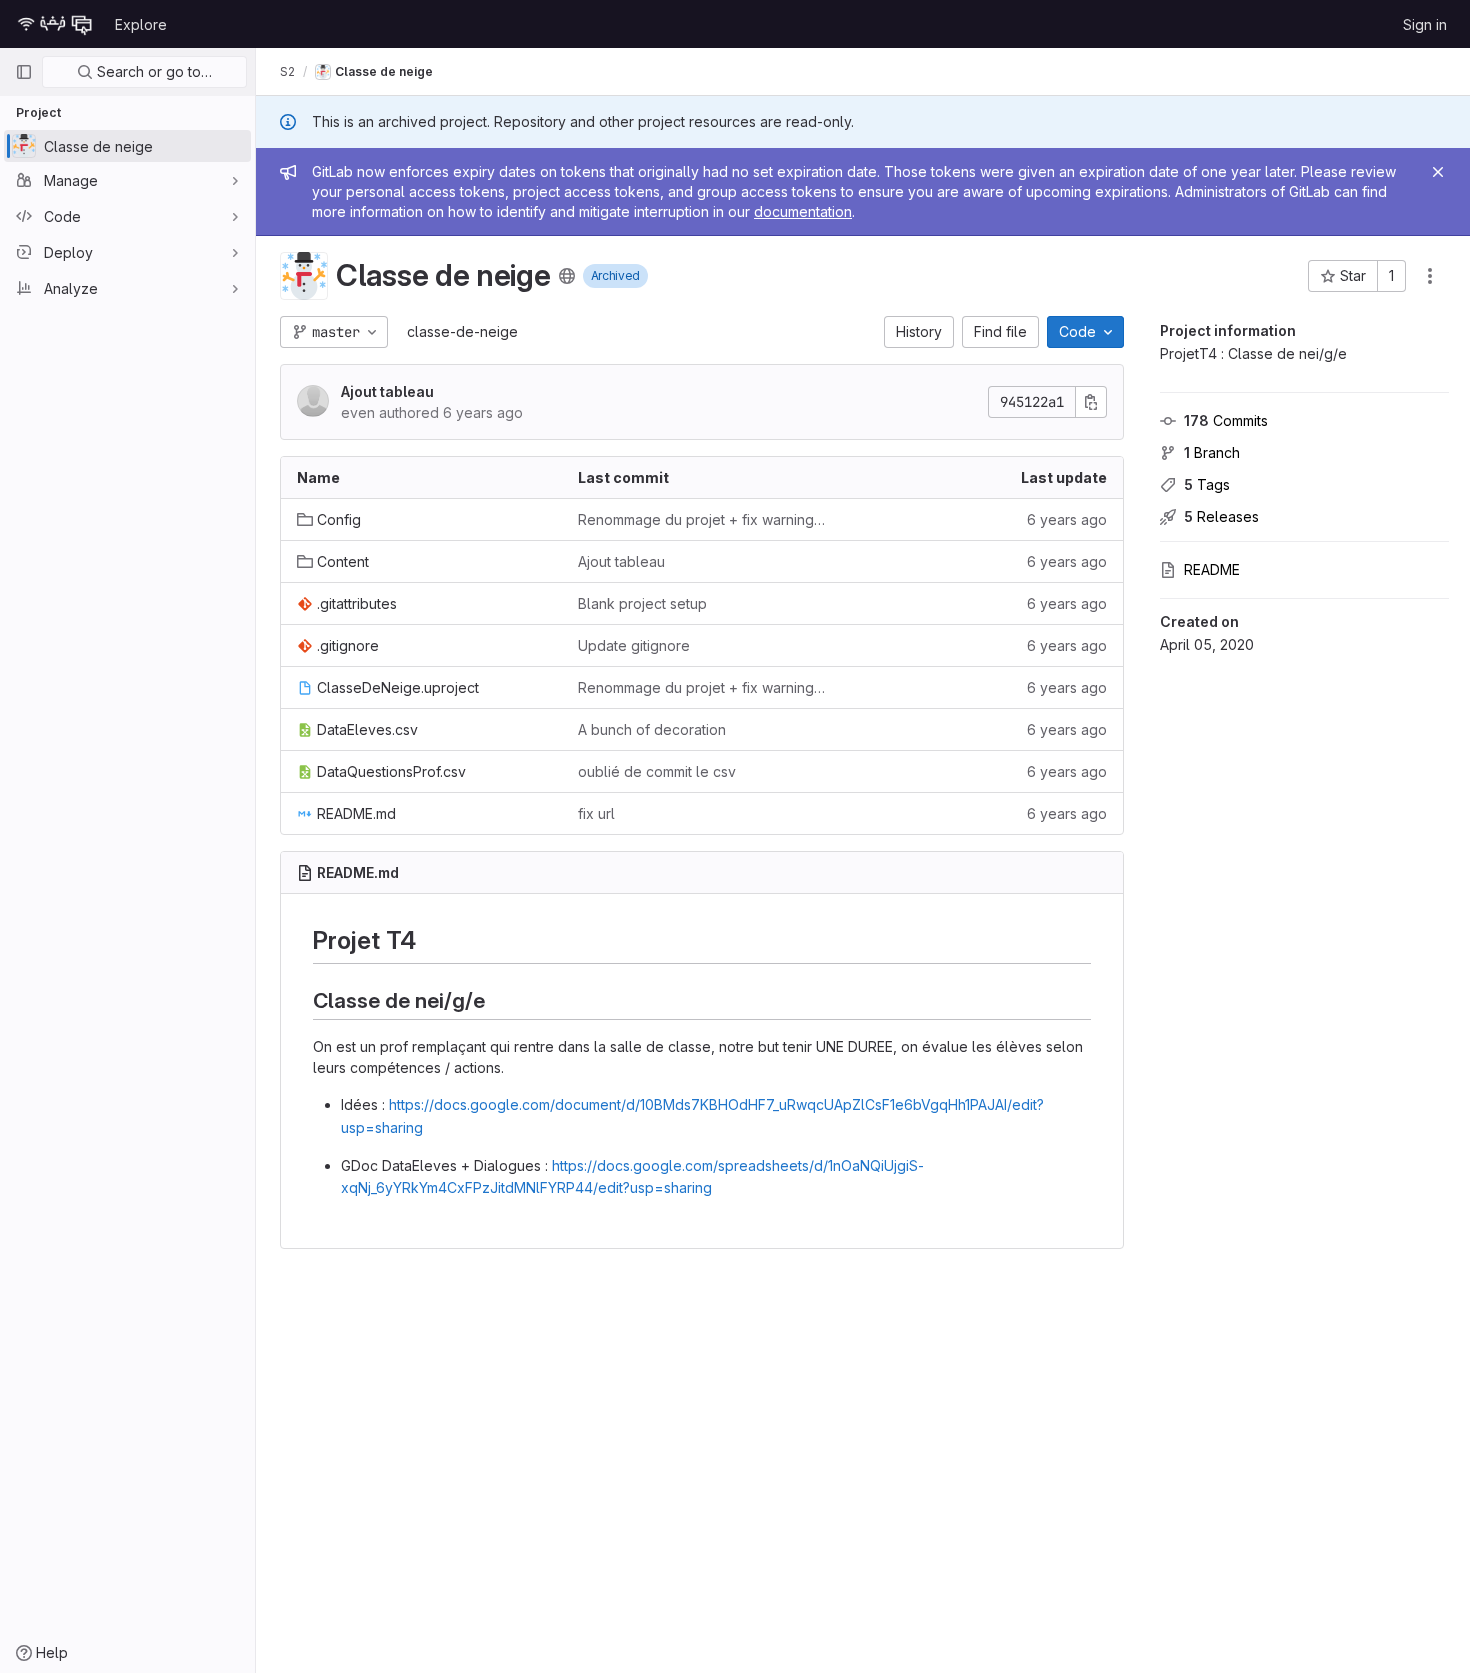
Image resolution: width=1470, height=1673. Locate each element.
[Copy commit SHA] (1091, 402)
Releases (1221, 516)
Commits (1226, 420)
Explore (141, 24)
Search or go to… (152, 71)
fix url (596, 813)
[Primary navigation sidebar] (24, 72)
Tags (1207, 484)
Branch (1212, 452)
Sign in (1425, 24)
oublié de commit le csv (657, 771)
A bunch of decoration (652, 729)
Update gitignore (634, 645)
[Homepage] (55, 24)
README (1212, 569)
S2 (287, 71)
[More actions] (1430, 276)
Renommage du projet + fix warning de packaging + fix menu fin (702, 519)
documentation (803, 211)
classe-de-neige (462, 331)
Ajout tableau (387, 391)
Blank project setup (642, 603)
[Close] (1438, 172)
